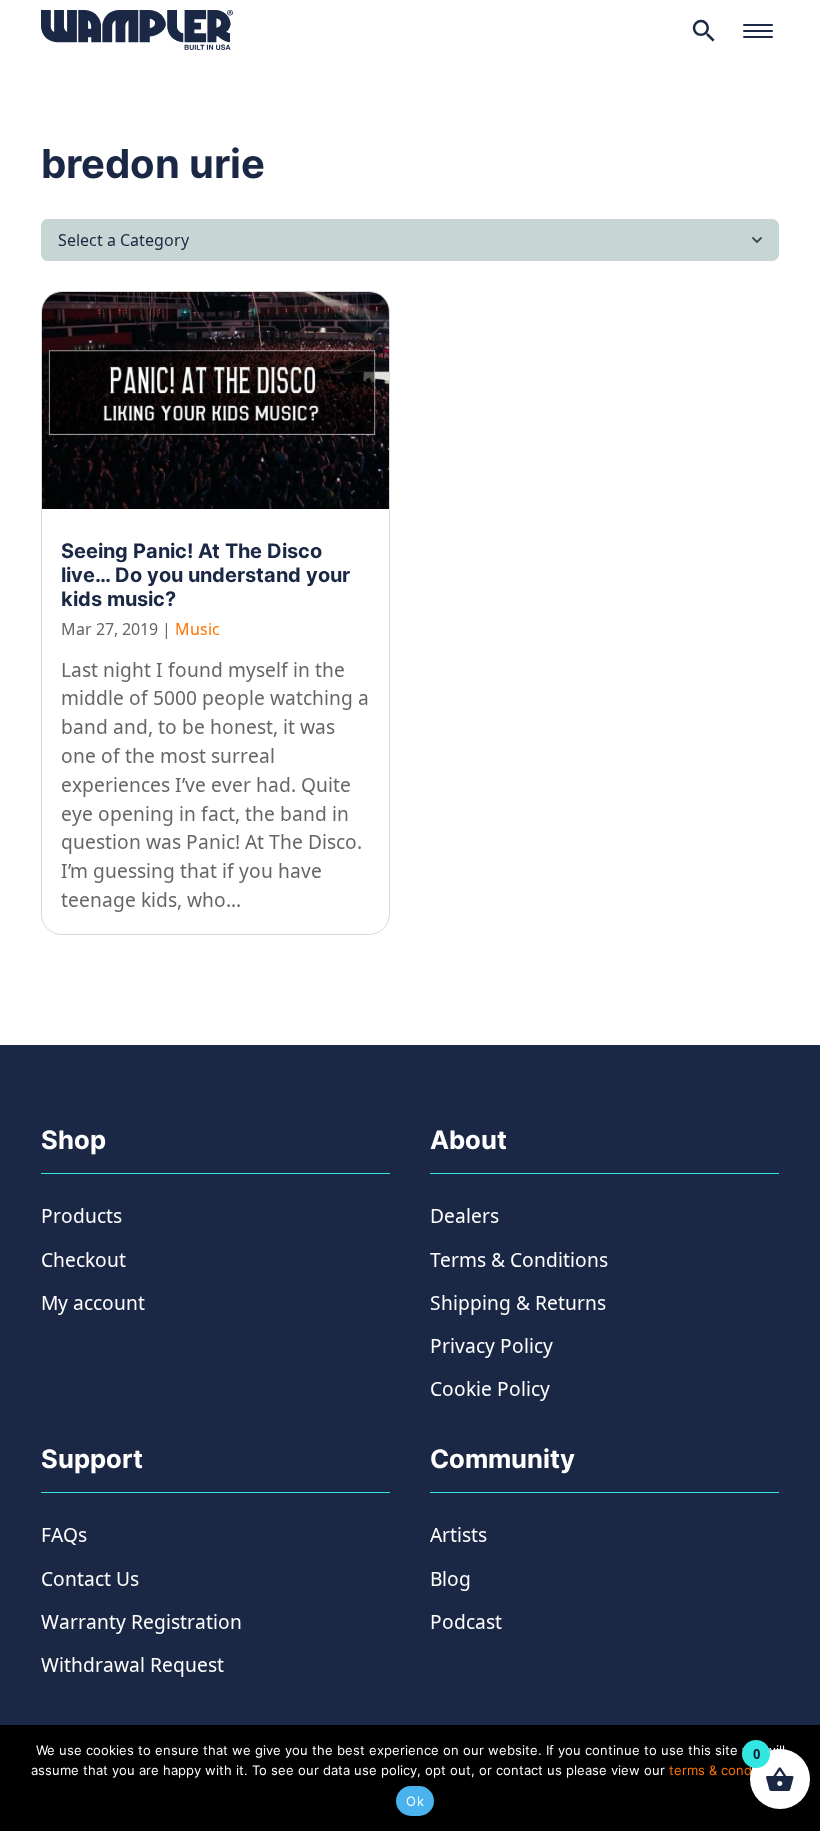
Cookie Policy (490, 1388)
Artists (458, 1534)
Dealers (464, 1215)
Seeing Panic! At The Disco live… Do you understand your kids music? (205, 575)
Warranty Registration (141, 1621)
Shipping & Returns (518, 1302)
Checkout (83, 1259)
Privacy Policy (491, 1345)
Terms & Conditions (519, 1259)
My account (93, 1302)
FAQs (64, 1534)
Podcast (466, 1621)
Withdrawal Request (132, 1664)
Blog (450, 1578)
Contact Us (90, 1578)
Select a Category (123, 240)
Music (197, 629)
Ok (415, 1801)
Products (81, 1215)
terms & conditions (727, 1770)
